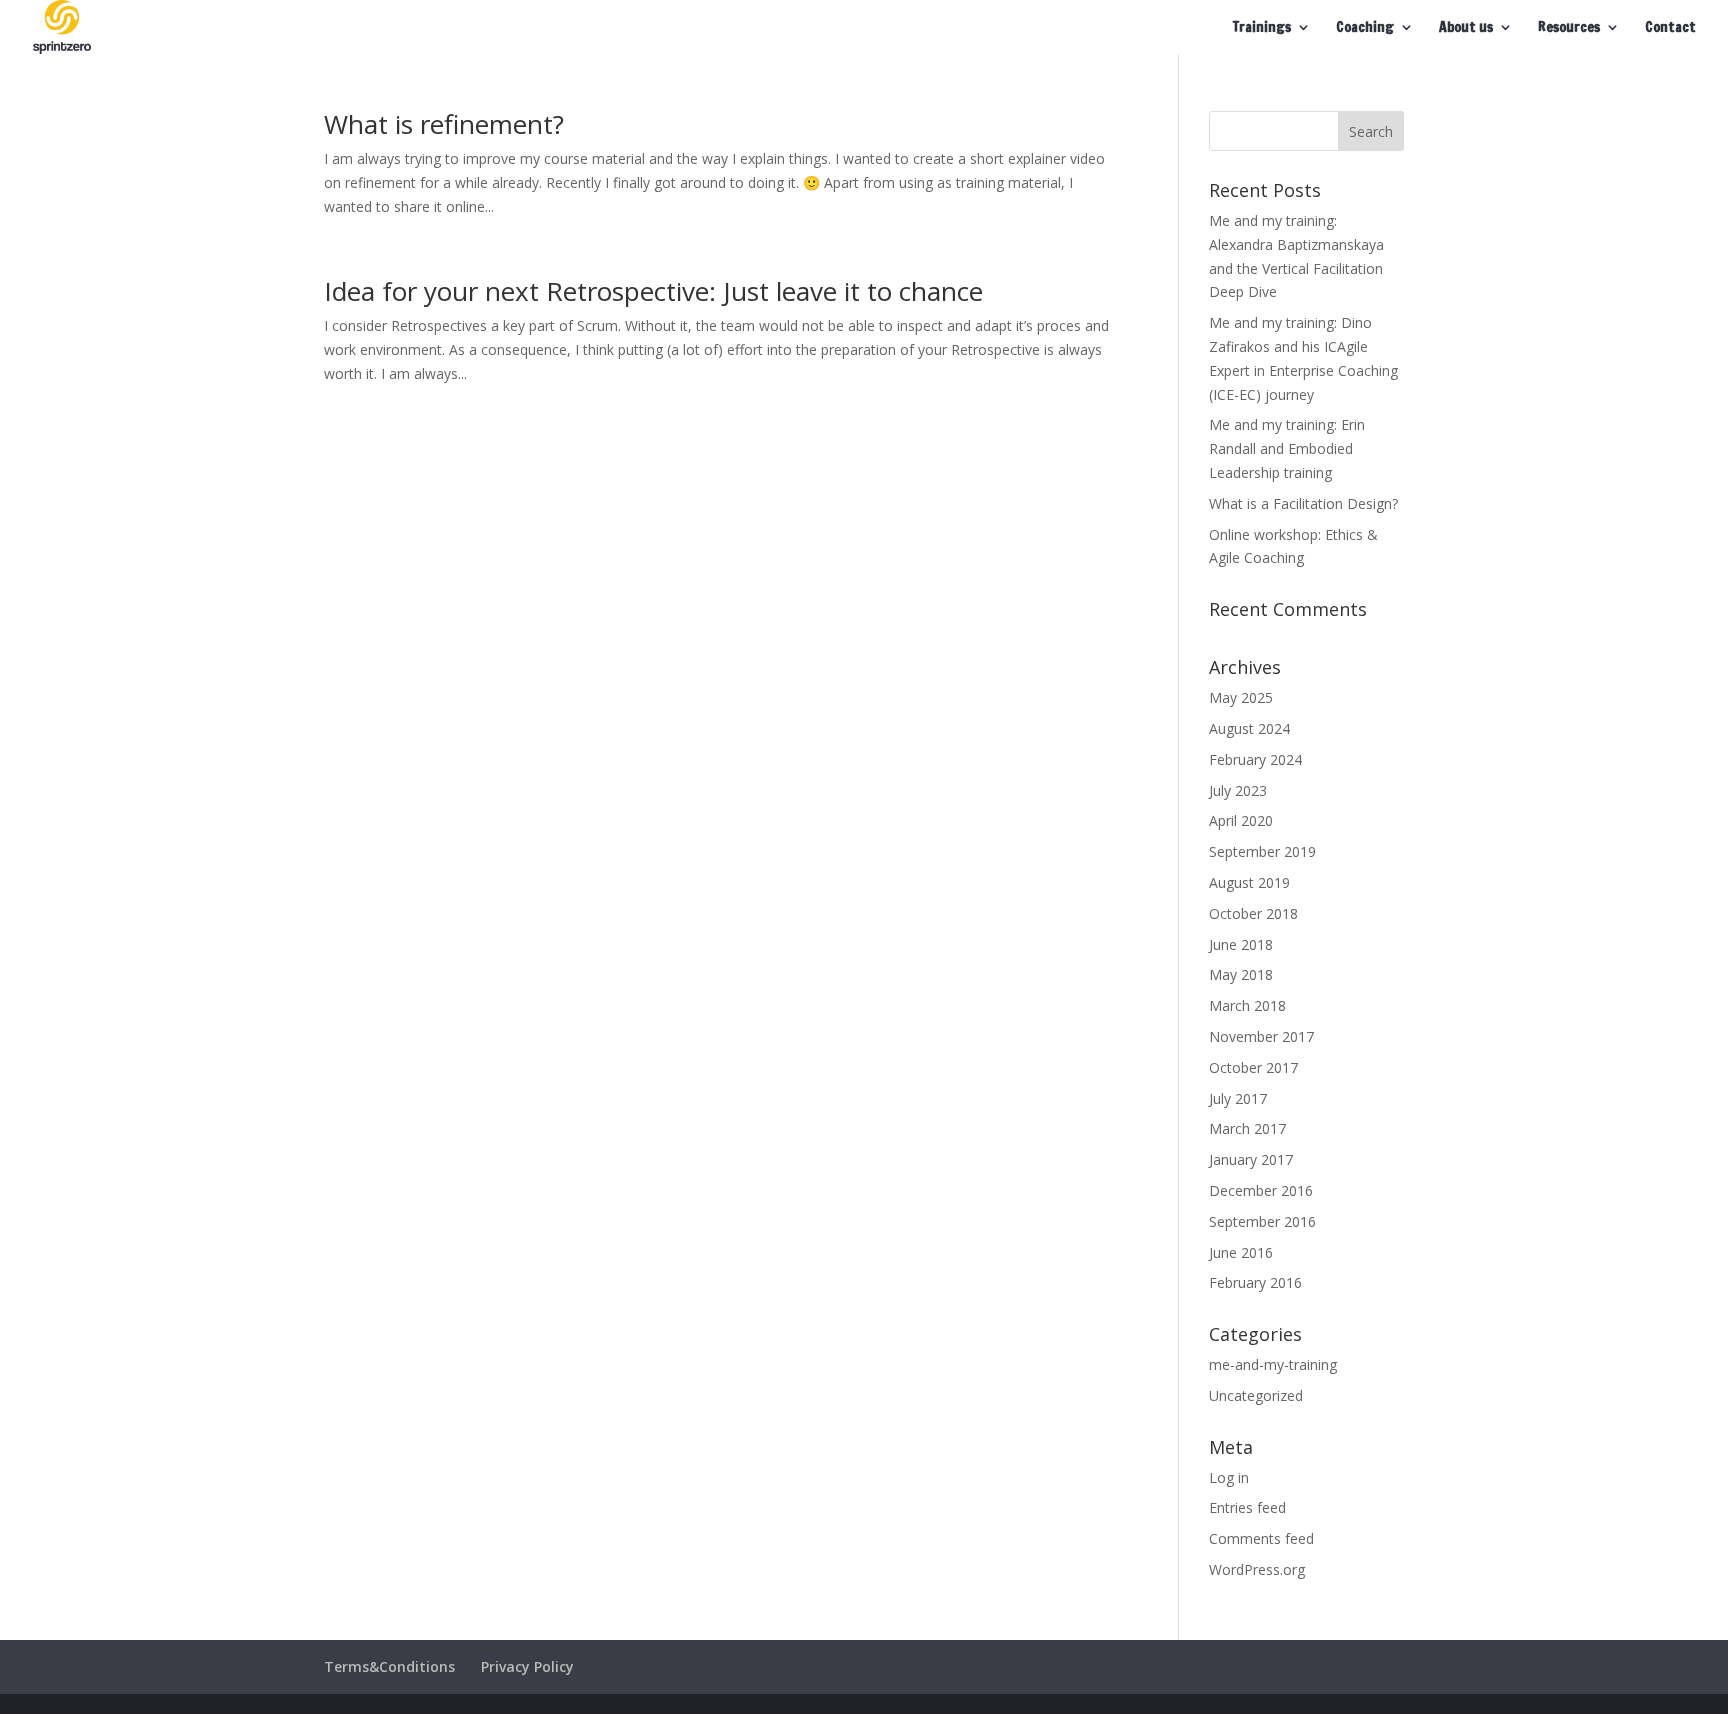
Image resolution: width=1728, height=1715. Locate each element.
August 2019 (1249, 882)
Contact (1670, 28)
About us (1466, 28)
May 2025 (1241, 697)
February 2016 (1255, 1282)
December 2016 (1261, 1190)
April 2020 (1241, 820)
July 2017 (1238, 1098)
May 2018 (1241, 974)
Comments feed (1261, 1538)
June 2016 (1241, 1252)
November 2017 (1261, 1036)
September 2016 (1262, 1221)
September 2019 (1262, 851)
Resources (1569, 28)
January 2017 (1251, 1159)
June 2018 (1241, 944)
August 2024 (1249, 728)
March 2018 (1247, 1005)
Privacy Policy (527, 1666)
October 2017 (1253, 1067)
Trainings (1262, 28)
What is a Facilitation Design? (1303, 503)
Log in (1229, 1477)
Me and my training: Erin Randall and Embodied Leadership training (1287, 448)
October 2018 (1253, 913)
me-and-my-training (1273, 1364)
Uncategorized (1256, 1395)
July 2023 (1238, 790)
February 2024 (1255, 759)
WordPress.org (1257, 1569)
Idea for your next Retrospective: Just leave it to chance (653, 291)
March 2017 (1247, 1128)
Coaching (1365, 28)
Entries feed (1247, 1507)
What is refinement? (444, 124)
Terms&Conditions (389, 1666)
